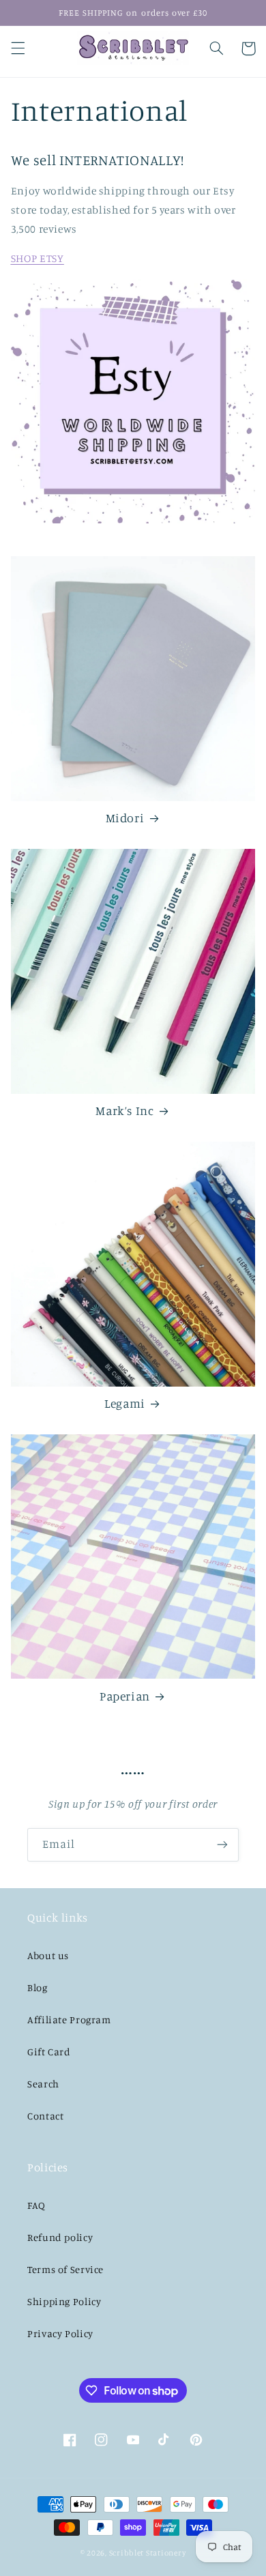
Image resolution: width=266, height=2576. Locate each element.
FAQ (36, 2205)
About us (48, 1955)
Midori (125, 818)
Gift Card (49, 2052)
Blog (38, 1987)
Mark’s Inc (124, 1111)
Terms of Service (65, 2269)
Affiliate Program (69, 2020)
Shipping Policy (64, 2301)
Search (43, 2084)
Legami (125, 1403)
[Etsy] (133, 402)
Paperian (125, 1696)
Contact (45, 2116)
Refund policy (60, 2237)
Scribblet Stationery (148, 2553)
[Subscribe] (222, 1845)
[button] (18, 48)
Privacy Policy (60, 2333)
